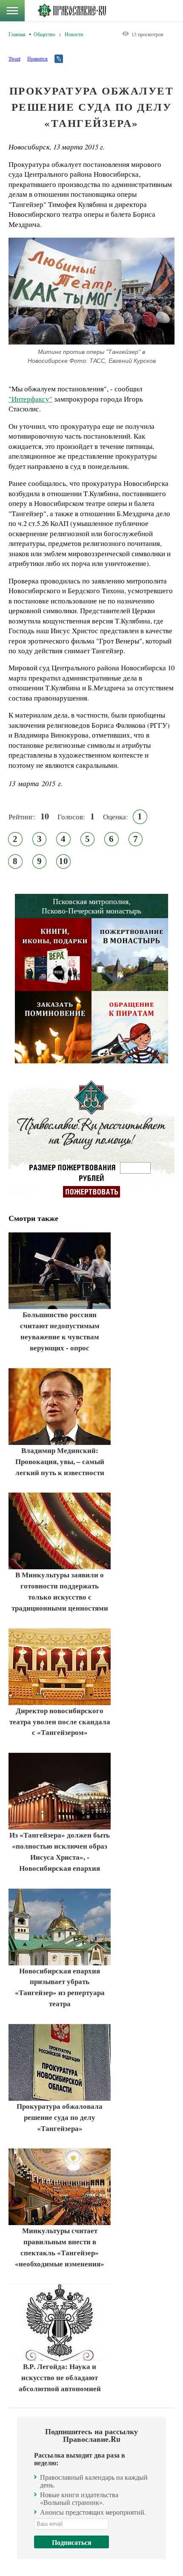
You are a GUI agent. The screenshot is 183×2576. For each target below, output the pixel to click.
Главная (17, 34)
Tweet (14, 58)
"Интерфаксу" (30, 399)
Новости (74, 34)
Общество (44, 34)
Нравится (37, 58)
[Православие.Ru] (72, 11)
